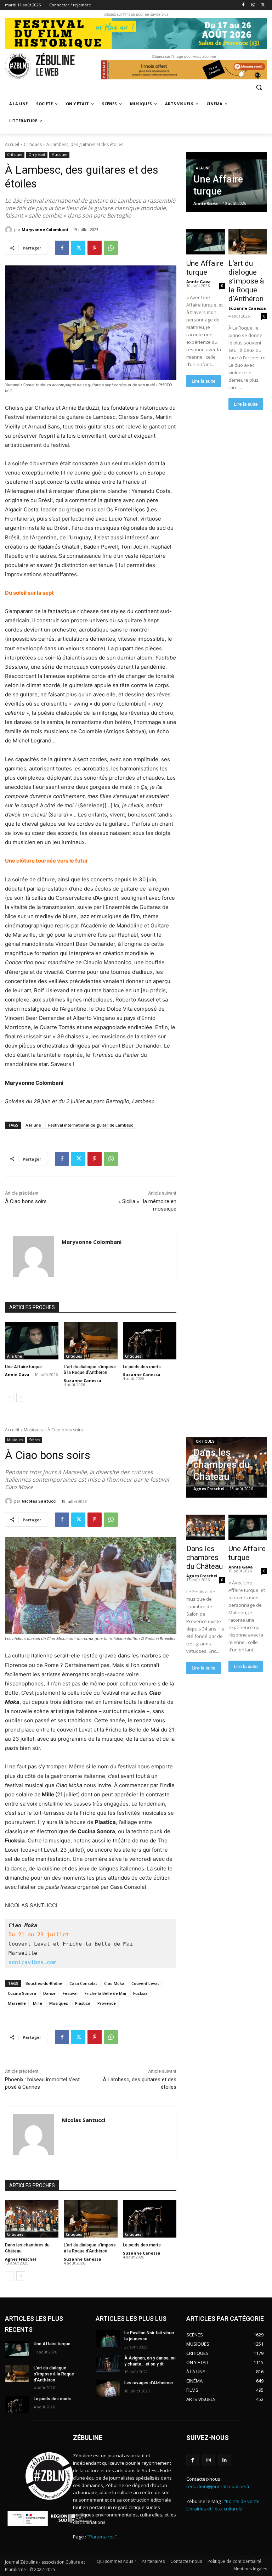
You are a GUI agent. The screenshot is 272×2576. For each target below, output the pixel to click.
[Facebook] (243, 5)
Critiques (33, 144)
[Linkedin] (224, 2460)
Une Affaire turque (23, 1367)
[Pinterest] (95, 248)
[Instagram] (253, 5)
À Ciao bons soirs (27, 1201)
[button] (259, 87)
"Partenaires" (102, 2537)
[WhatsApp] (111, 248)
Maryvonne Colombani (45, 229)
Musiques (59, 155)
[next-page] (21, 1397)
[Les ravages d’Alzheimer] (108, 2389)
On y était (37, 155)
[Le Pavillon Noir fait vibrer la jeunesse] (108, 2339)
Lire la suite (204, 381)
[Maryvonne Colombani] (10, 230)
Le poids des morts (142, 1367)
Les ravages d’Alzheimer (149, 2383)
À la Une (15, 1356)
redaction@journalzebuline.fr (218, 2486)
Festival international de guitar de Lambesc (91, 1125)
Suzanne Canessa (83, 1380)
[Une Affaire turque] (32, 1341)
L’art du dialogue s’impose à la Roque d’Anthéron (246, 281)
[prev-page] (9, 1397)
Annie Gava (17, 1374)
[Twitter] (263, 5)
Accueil (12, 144)
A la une (33, 1125)
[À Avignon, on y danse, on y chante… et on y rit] (108, 2364)
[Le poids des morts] (150, 1341)
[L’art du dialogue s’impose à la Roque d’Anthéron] (90, 1341)
